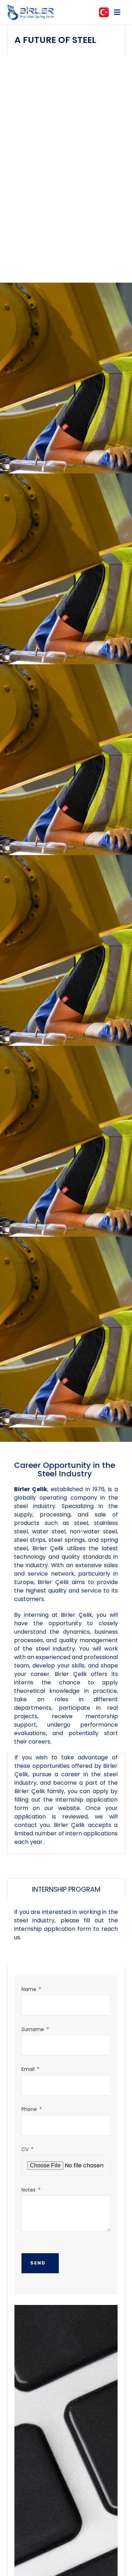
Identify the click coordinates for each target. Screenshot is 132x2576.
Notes (29, 2190)
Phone (30, 2109)
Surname (33, 2030)
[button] (117, 12)
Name (30, 1989)
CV (26, 2150)
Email (29, 2069)
